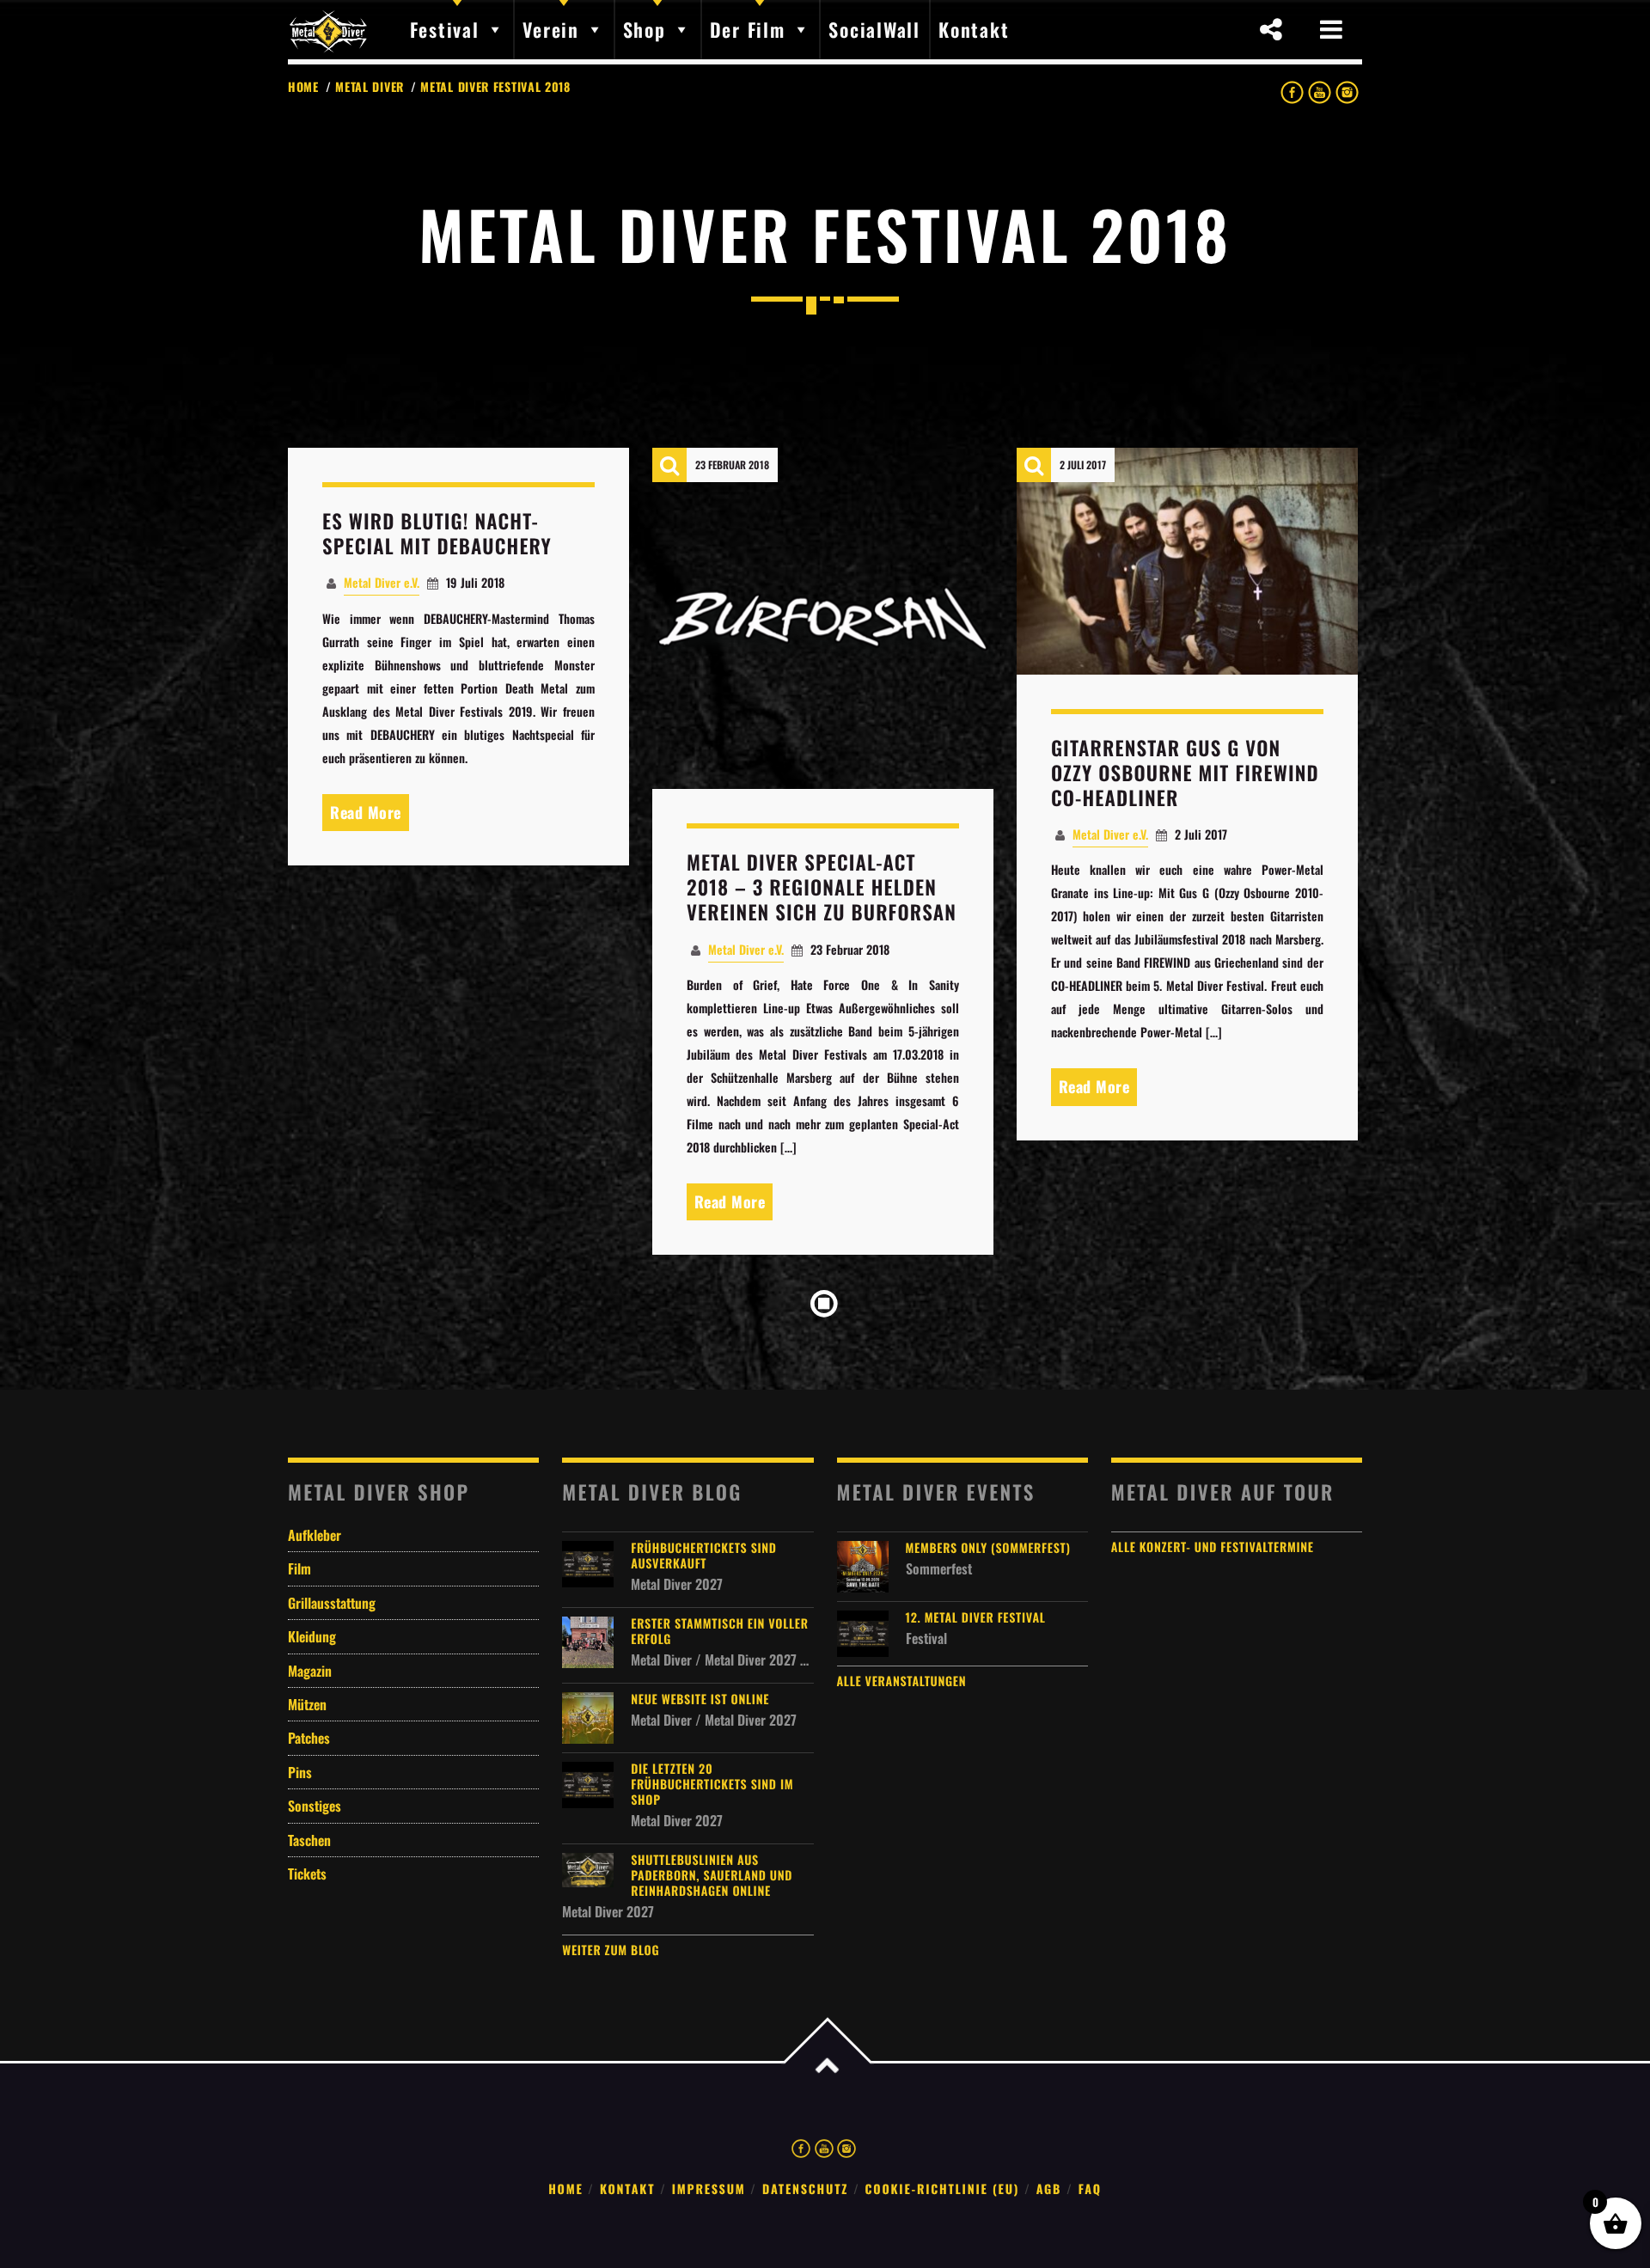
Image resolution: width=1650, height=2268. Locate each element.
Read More (366, 812)
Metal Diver (370, 86)
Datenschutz (805, 2189)
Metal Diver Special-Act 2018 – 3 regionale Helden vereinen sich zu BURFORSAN (822, 887)
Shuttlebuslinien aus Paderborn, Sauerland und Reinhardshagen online (712, 1876)
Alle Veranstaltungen (902, 1681)
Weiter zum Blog (611, 1950)
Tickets (307, 1874)
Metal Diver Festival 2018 (495, 86)
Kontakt (627, 2189)
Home (303, 86)
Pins (300, 1772)
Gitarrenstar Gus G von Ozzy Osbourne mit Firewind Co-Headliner (1185, 773)
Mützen (307, 1704)
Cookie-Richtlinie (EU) (943, 2189)
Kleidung (312, 1636)
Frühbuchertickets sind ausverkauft (703, 1556)
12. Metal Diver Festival (976, 1618)
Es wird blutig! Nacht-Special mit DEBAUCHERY (437, 533)
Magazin (310, 1671)
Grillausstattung (332, 1603)
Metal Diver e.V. (382, 582)
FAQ (1090, 2189)
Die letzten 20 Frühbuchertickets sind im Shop (712, 1785)
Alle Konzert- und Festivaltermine (1213, 1547)
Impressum (709, 2189)
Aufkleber (315, 1535)
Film (299, 1568)
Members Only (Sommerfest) (988, 1549)
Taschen (309, 1840)
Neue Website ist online (700, 1700)
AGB (1049, 2189)
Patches (309, 1738)
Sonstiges (315, 1806)
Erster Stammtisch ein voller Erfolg (719, 1632)
